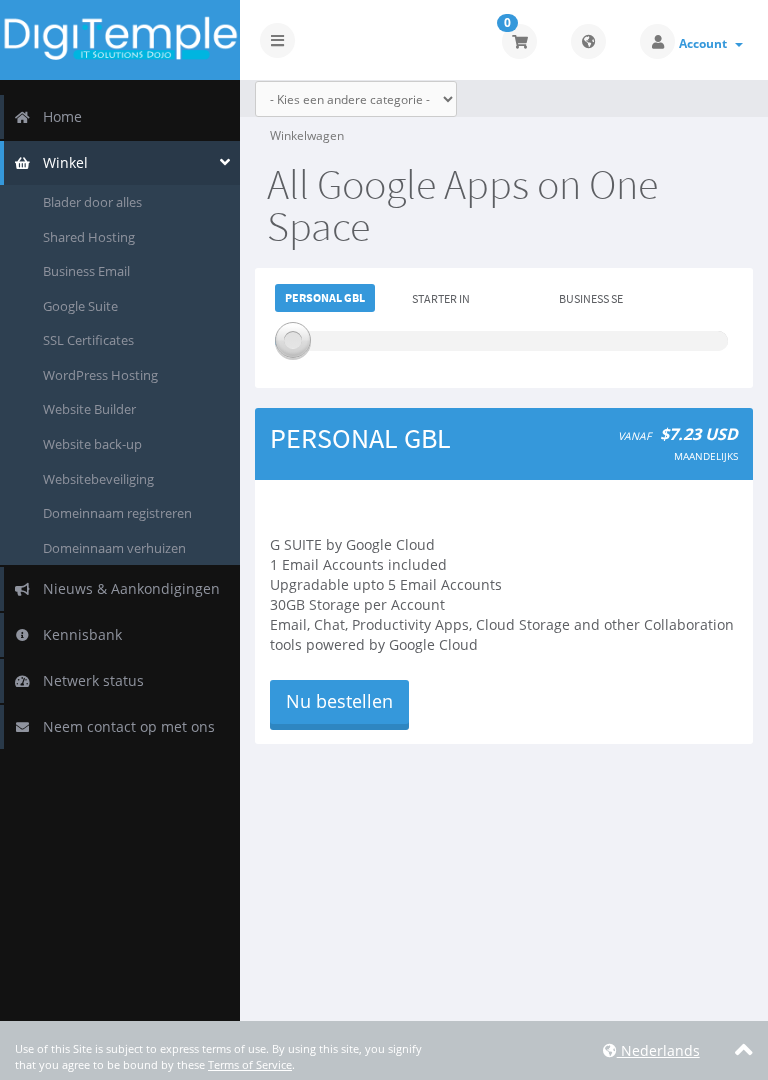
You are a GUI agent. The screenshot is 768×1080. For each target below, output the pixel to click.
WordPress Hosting (100, 375)
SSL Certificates (88, 340)
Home (58, 116)
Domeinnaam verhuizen (114, 548)
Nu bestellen (339, 701)
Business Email (86, 271)
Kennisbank (78, 634)
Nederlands (658, 1050)
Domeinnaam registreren (117, 513)
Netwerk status (89, 680)
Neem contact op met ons (125, 726)
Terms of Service (250, 1064)
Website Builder (89, 409)
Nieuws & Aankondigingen (127, 588)
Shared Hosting (89, 237)
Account (706, 43)
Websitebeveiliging (98, 479)
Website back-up (92, 444)
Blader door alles (92, 202)
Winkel (61, 162)
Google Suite (80, 306)
